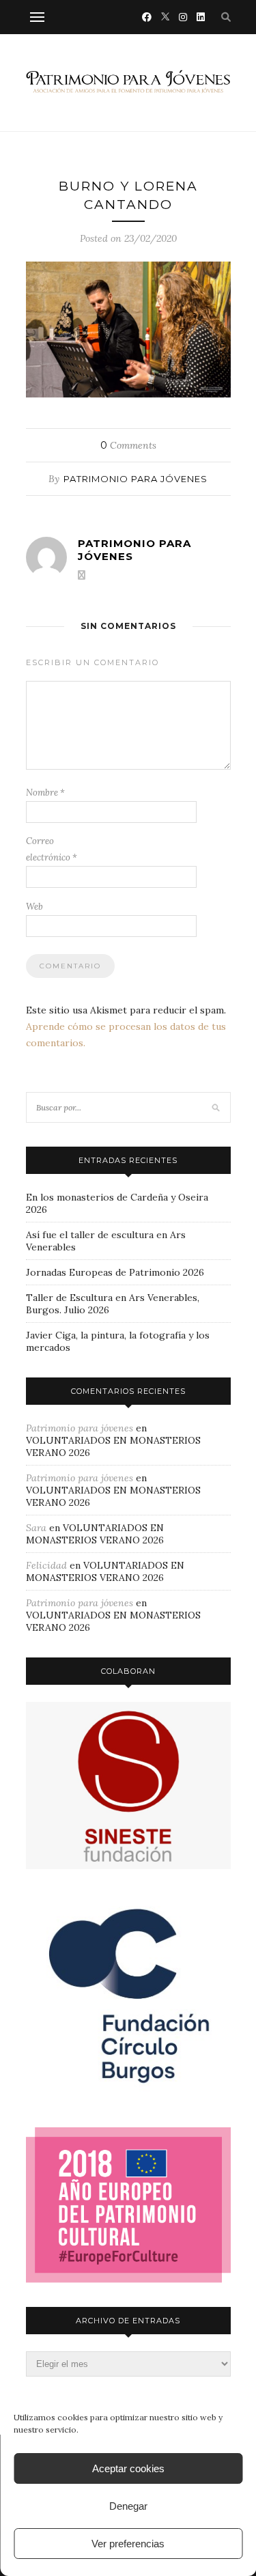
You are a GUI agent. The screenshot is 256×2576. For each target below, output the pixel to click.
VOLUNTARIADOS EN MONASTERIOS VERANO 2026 (95, 1534)
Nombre (45, 793)
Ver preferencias (128, 2544)
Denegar (128, 2506)
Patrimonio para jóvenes (136, 479)
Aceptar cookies (128, 2468)
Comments (128, 445)
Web (34, 907)
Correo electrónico (52, 849)
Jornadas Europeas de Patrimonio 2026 (115, 1272)
